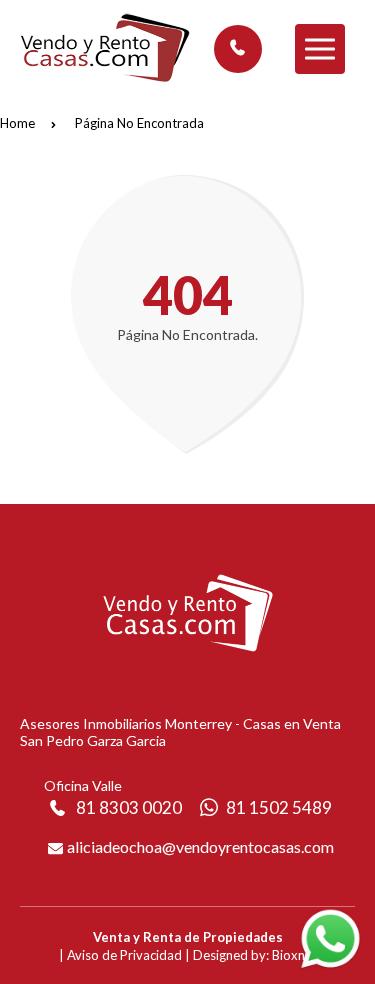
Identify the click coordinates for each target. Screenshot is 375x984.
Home (17, 123)
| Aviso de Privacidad (120, 955)
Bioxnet (294, 955)
